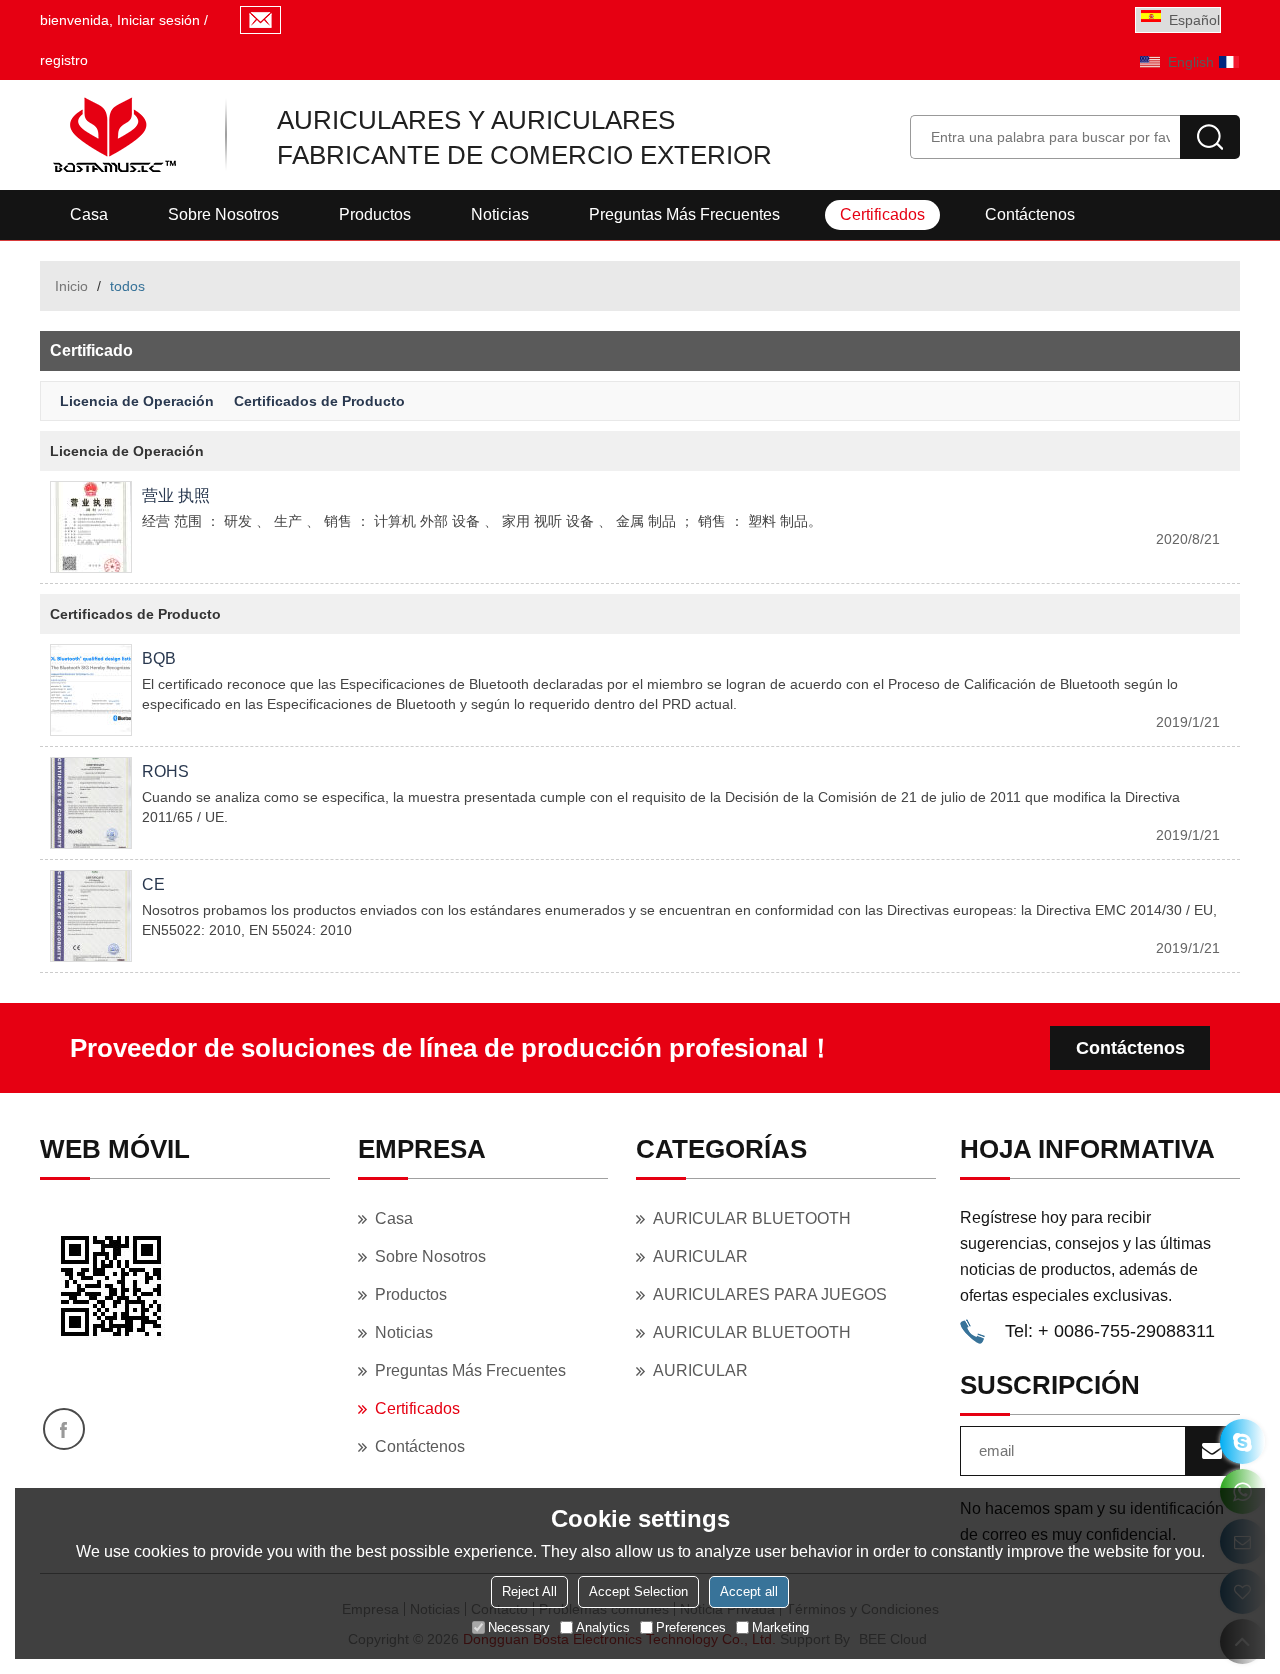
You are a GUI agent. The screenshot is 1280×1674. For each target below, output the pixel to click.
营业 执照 (176, 495)
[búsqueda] (1210, 137)
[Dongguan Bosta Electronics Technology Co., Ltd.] (112, 135)
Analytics (603, 1627)
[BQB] (91, 690)
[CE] (91, 916)
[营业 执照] (91, 527)
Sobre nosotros (223, 214)
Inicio (71, 286)
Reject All (529, 1591)
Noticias (500, 214)
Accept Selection (638, 1591)
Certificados (882, 214)
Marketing (780, 1627)
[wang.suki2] (1242, 1441)
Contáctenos (1030, 214)
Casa (89, 214)
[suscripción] (1212, 1451)
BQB (159, 658)
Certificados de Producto (319, 401)
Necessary (519, 1627)
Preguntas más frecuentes (684, 214)
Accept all (749, 1591)
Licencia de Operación (137, 401)
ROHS (165, 771)
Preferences (691, 1627)
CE (153, 884)
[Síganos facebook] (64, 1429)
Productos (375, 214)
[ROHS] (91, 803)
